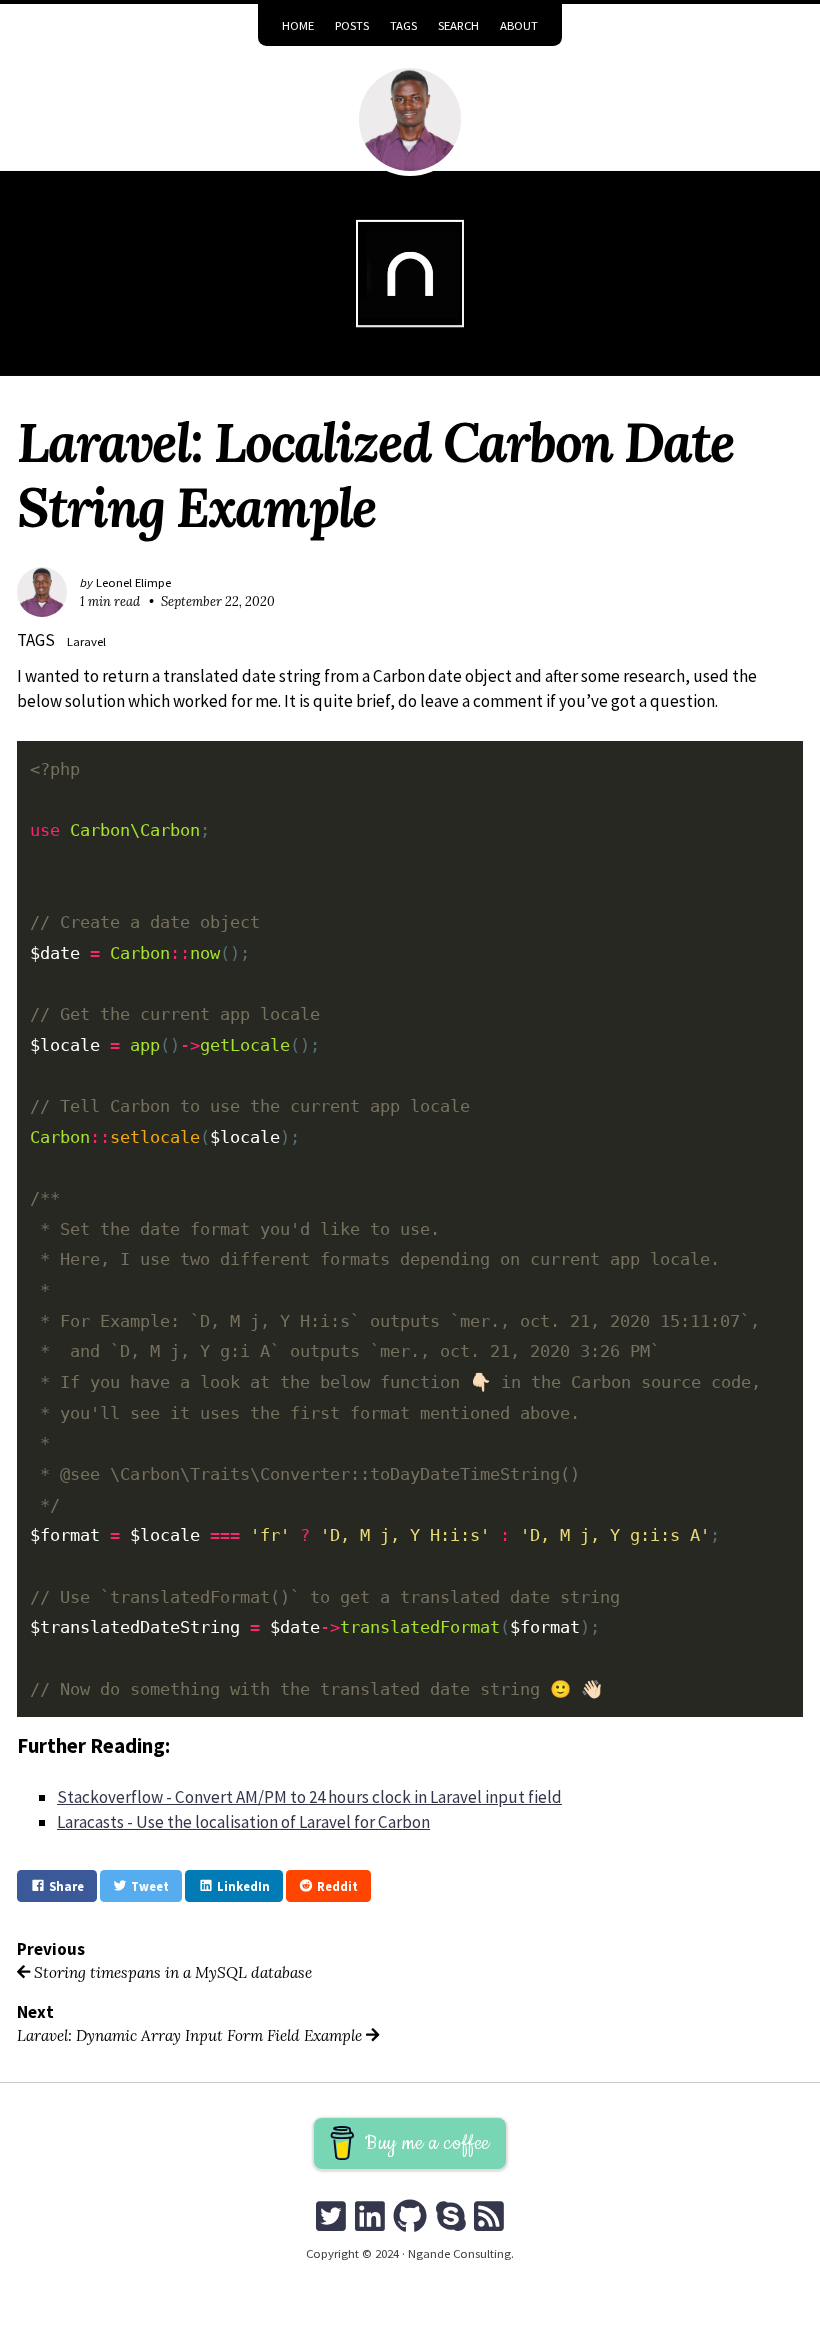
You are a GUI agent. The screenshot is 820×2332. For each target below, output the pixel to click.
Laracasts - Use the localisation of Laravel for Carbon (243, 1822)
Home (298, 25)
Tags (403, 25)
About (519, 25)
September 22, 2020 (218, 601)
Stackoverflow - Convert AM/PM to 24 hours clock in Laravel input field (309, 1797)
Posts (352, 25)
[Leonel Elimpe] (410, 119)
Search (458, 25)
